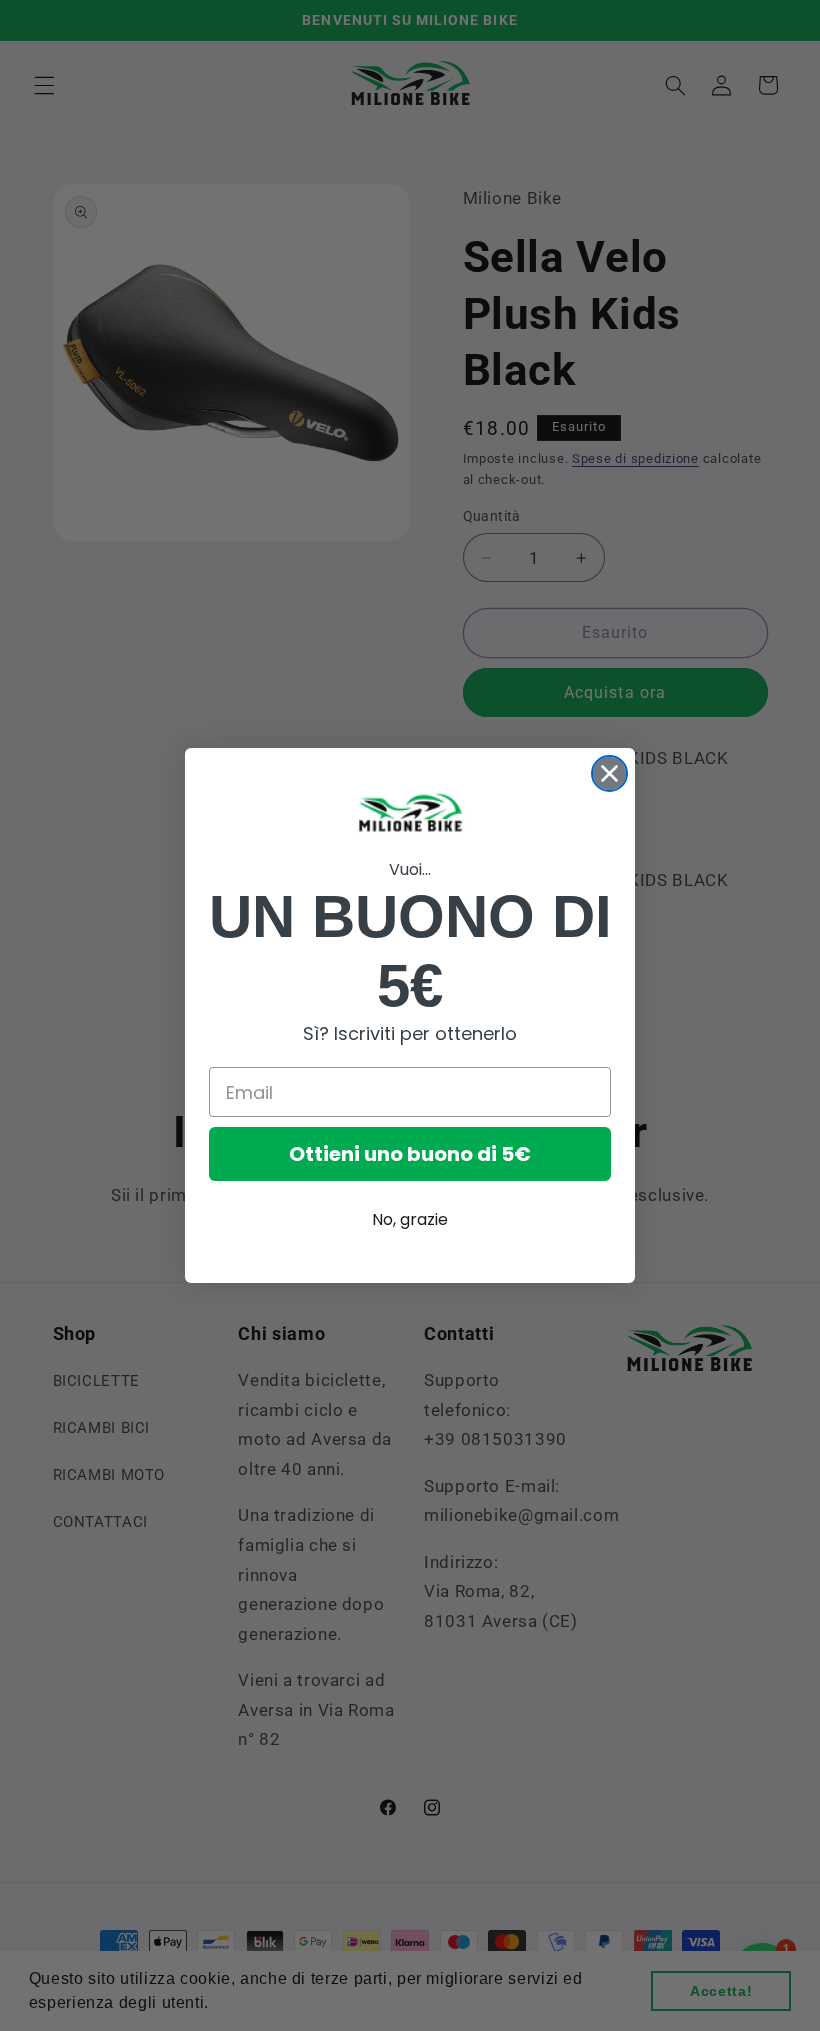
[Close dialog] (609, 773)
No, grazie (410, 1219)
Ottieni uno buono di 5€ (410, 1154)
